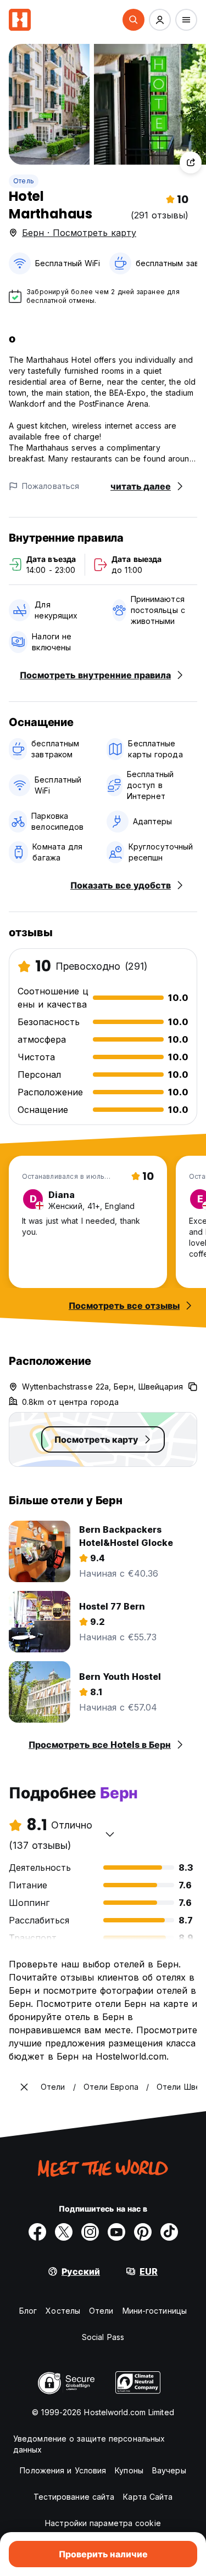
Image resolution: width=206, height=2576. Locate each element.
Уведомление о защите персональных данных (89, 2444)
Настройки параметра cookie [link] (103, 2523)
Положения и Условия (63, 2470)
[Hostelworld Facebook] (37, 2232)
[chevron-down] (110, 1834)
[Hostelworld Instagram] (90, 2232)
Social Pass (103, 2337)
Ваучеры (169, 2470)
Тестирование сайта (74, 2497)
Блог (28, 2311)
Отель (24, 181)
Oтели (101, 2311)
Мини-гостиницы (155, 2311)
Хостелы (63, 2311)
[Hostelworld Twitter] (64, 2232)
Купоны (129, 2470)
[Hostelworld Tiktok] (169, 2232)
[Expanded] (24, 2087)
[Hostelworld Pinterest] (143, 2232)
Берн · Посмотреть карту (79, 233)
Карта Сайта (148, 2497)
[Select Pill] (133, 20)
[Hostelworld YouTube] (116, 2232)
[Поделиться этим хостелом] (191, 162)
